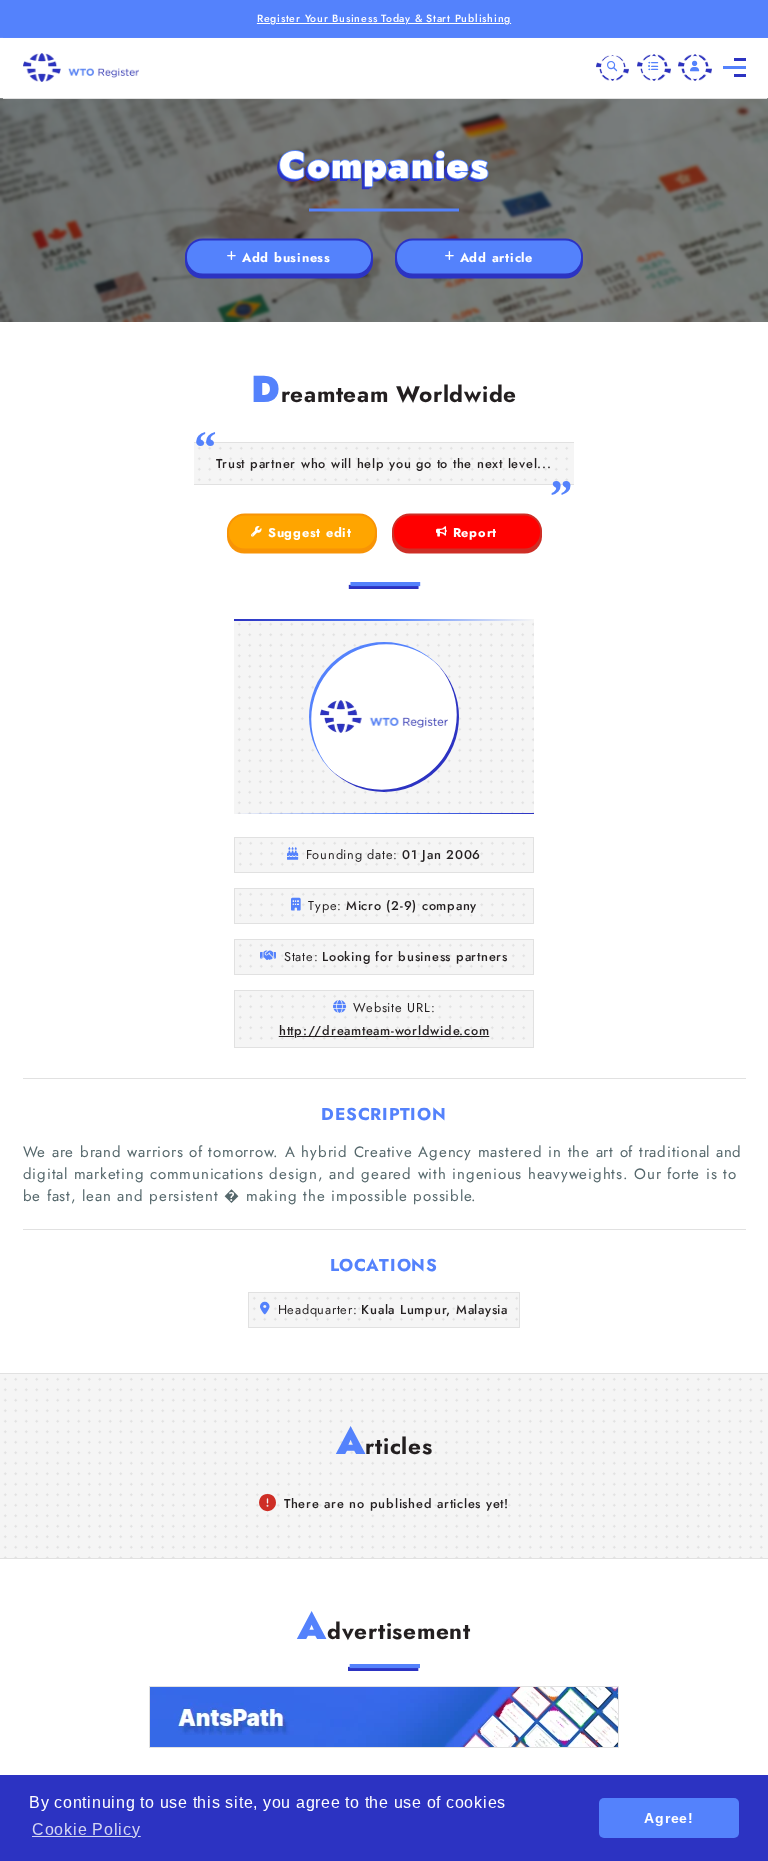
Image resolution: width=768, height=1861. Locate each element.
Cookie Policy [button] (86, 1829)
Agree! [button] (669, 1818)
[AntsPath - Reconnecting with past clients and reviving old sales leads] (384, 1717)
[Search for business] (613, 68)
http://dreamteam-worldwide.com (384, 1030)
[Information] (654, 68)
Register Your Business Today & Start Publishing (384, 18)
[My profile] (695, 68)
